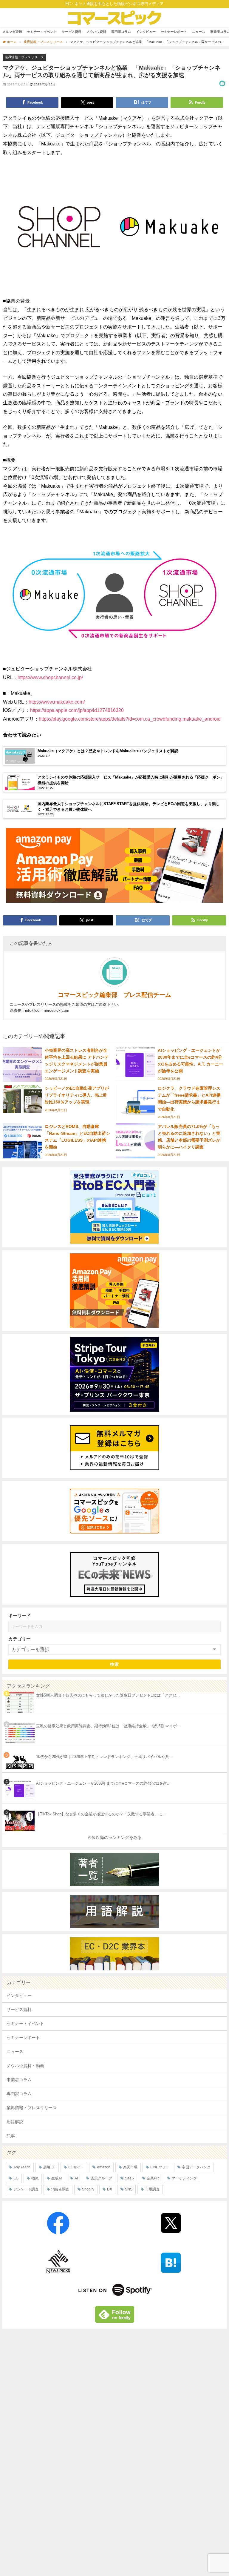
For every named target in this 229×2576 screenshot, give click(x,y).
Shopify (88, 2189)
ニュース (199, 32)
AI (76, 2178)
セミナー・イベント (42, 32)
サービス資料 (72, 32)
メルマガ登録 (12, 32)
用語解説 (15, 2122)
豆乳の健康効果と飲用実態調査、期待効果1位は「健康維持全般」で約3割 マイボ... (108, 1726)
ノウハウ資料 (96, 32)
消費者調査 (60, 2189)
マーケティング (184, 2178)
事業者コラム (19, 2080)
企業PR (153, 2178)
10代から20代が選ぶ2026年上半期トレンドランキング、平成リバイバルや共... (104, 1757)
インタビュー (146, 32)
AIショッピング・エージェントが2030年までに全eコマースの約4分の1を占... (103, 1783)
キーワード (20, 1615)
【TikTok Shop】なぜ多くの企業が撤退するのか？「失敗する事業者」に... (101, 1814)
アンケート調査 (26, 2189)
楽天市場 (130, 2167)
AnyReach (22, 2167)
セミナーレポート (174, 32)
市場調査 (152, 2189)
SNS (129, 2189)
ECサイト (76, 2167)
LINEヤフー (160, 2167)
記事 (11, 2136)
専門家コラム (121, 32)
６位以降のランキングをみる (114, 1837)
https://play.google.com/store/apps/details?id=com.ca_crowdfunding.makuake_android (130, 719)
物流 (35, 2178)
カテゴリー (20, 1639)
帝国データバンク (196, 2167)
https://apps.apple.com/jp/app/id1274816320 (77, 710)
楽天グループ (101, 2178)
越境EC (49, 2167)
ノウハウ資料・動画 (25, 2066)
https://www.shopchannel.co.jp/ (50, 677)
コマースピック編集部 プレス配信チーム (114, 995)
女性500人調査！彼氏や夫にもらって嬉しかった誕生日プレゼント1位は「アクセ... (108, 1695)
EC (16, 2178)
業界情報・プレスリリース (24, 57)
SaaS (129, 2178)
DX (110, 2189)
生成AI (57, 2178)
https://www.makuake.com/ (57, 702)
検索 (115, 1664)
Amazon (104, 2167)
